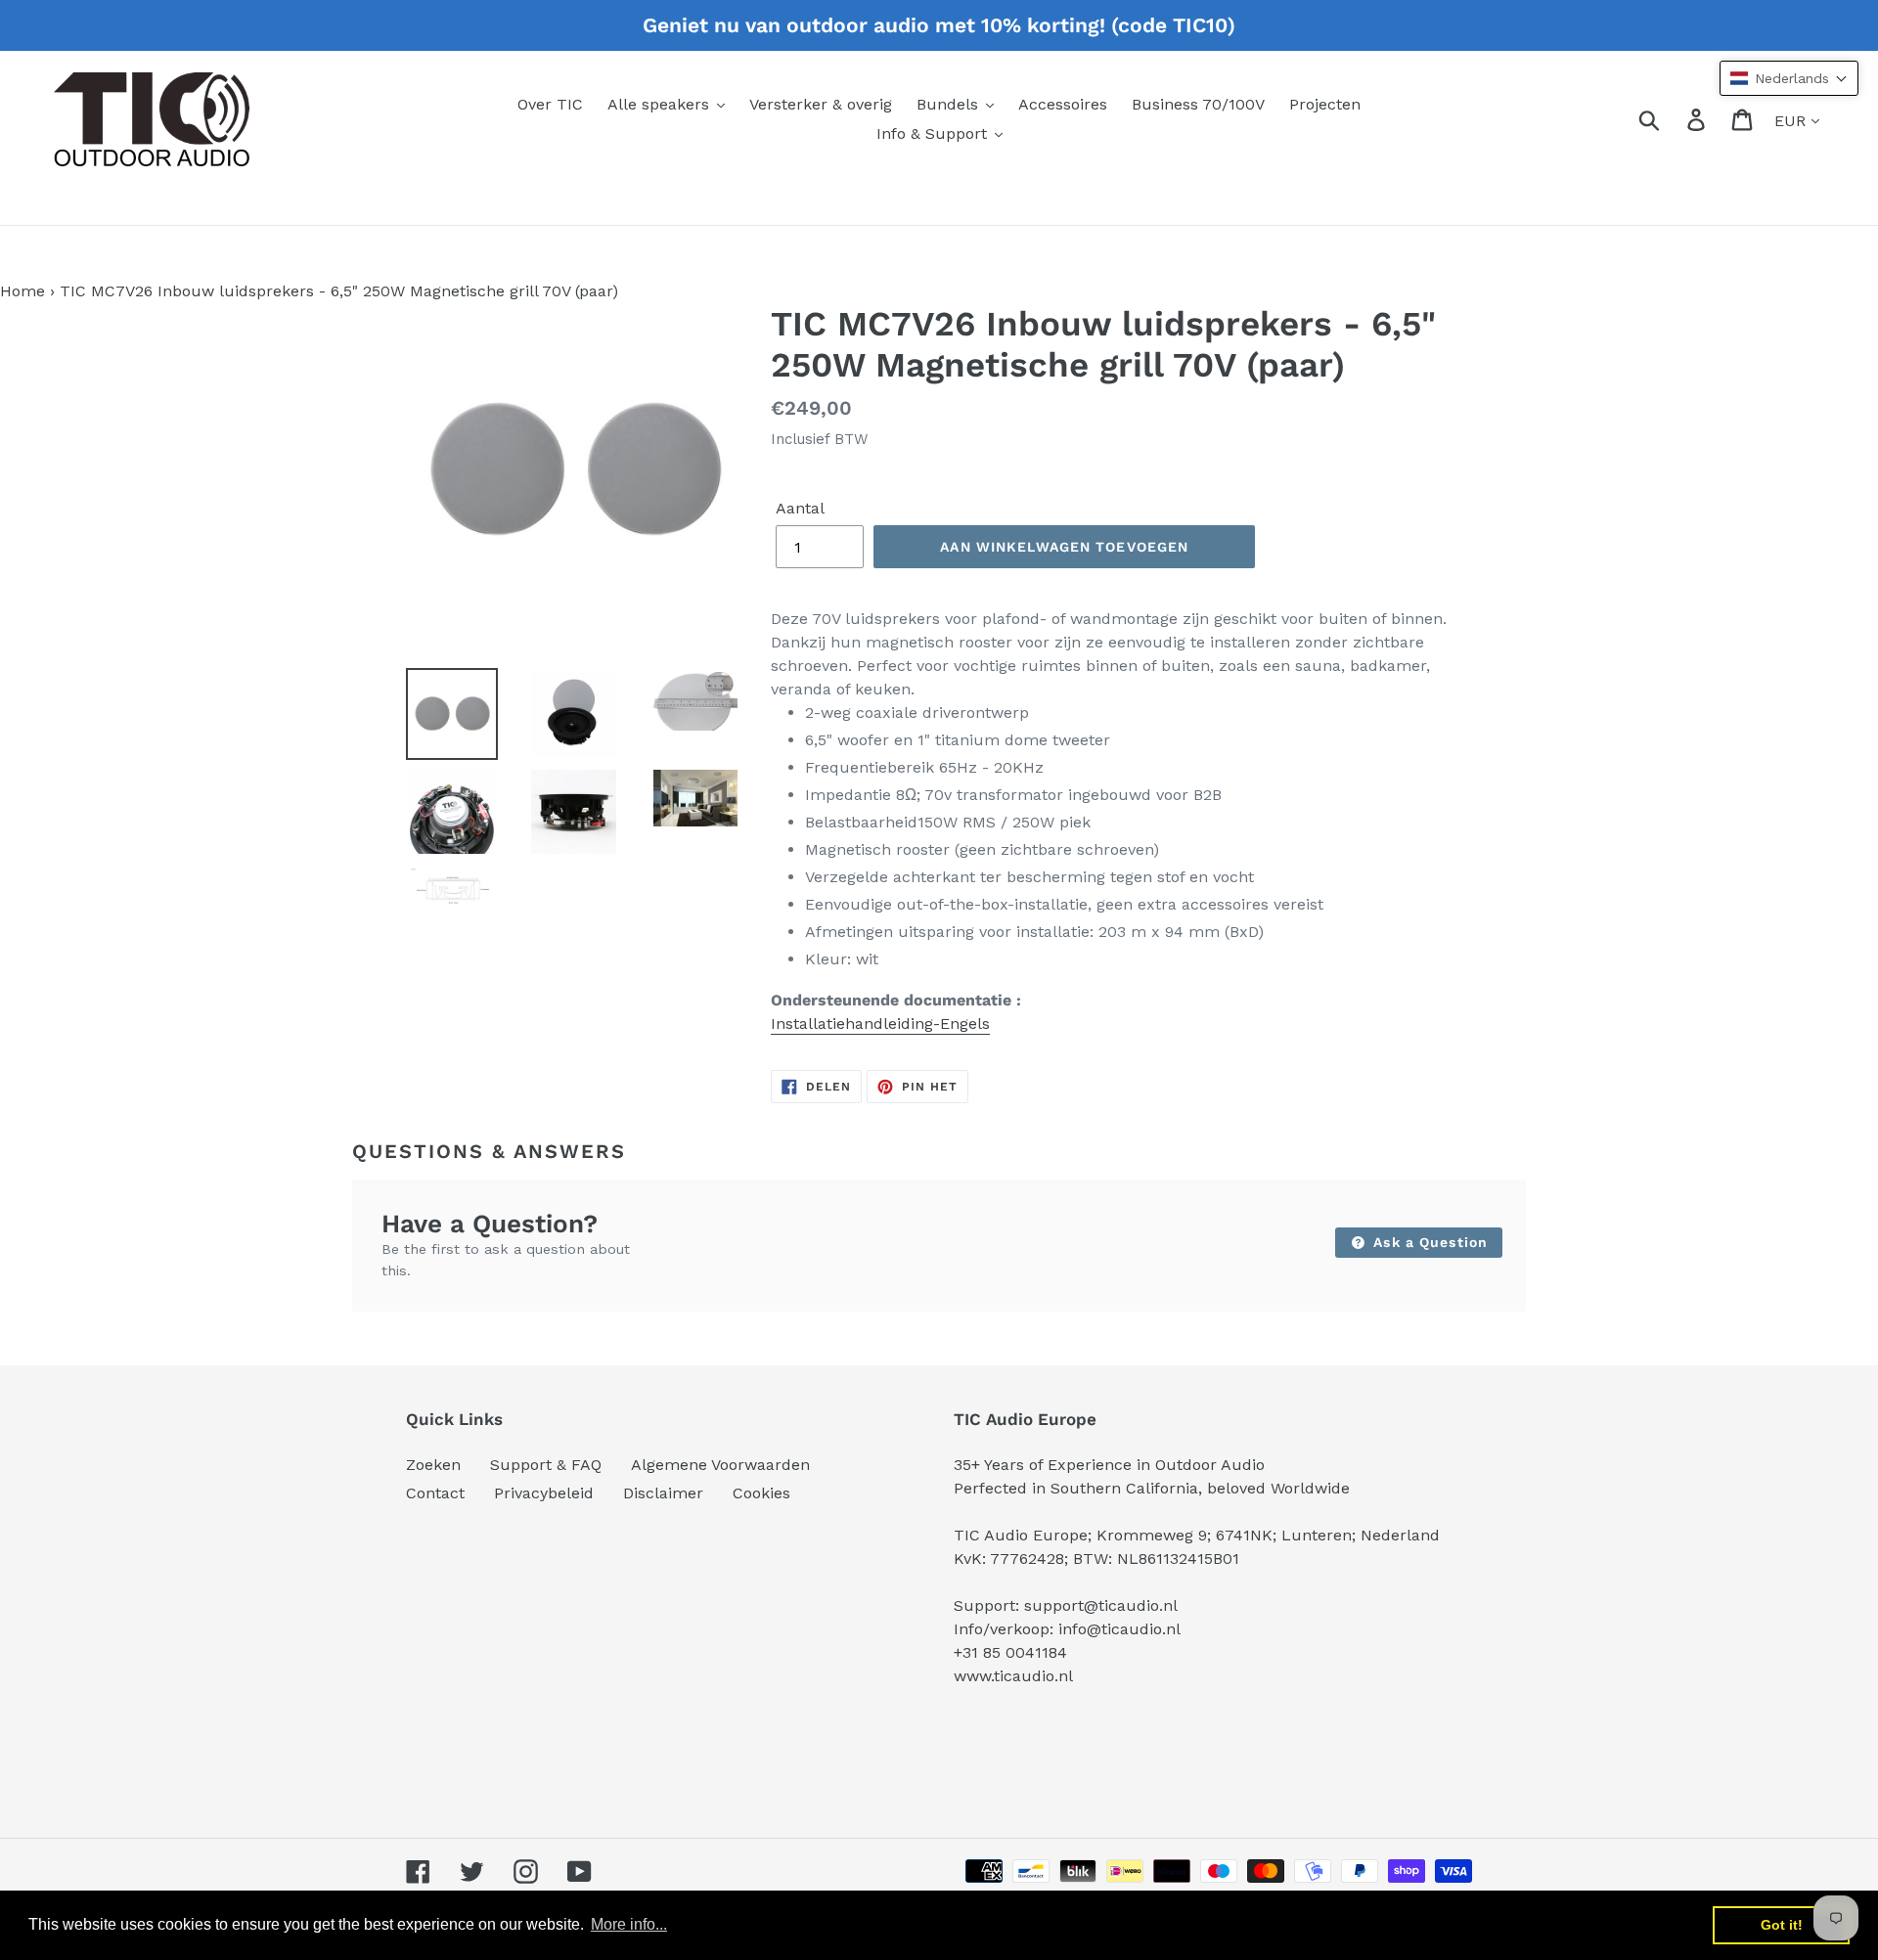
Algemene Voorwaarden (720, 1465)
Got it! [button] (1782, 1925)
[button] (1789, 78)
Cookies (761, 1493)
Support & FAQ (546, 1465)
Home (22, 291)
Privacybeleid (544, 1493)
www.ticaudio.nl (1013, 1676)
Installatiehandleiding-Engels (880, 1024)
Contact (435, 1493)
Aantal (800, 508)
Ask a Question (1428, 1242)
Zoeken (433, 1465)
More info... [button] (629, 1924)
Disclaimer (663, 1493)
